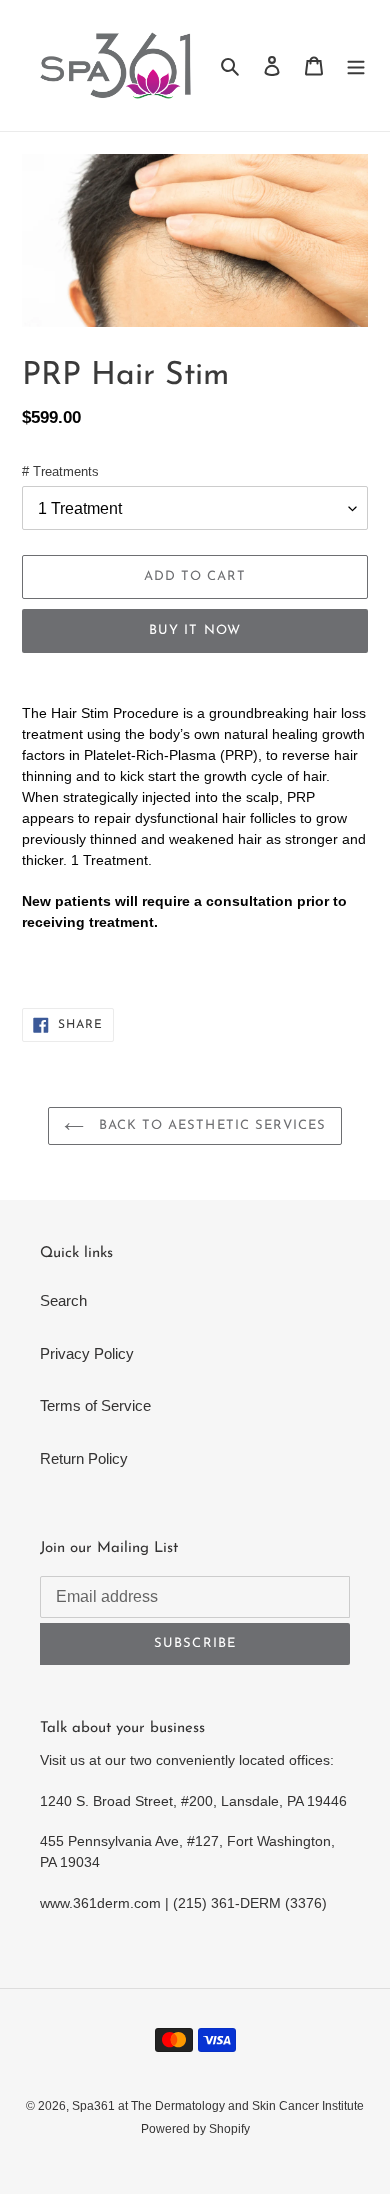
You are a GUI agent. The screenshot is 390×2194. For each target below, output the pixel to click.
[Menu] (356, 65)
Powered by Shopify (195, 2129)
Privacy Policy (87, 1353)
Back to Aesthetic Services (210, 1125)
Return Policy (84, 1458)
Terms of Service (95, 1405)
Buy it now (194, 630)
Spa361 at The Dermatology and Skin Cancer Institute (218, 2106)
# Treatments (60, 471)
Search (63, 1300)
